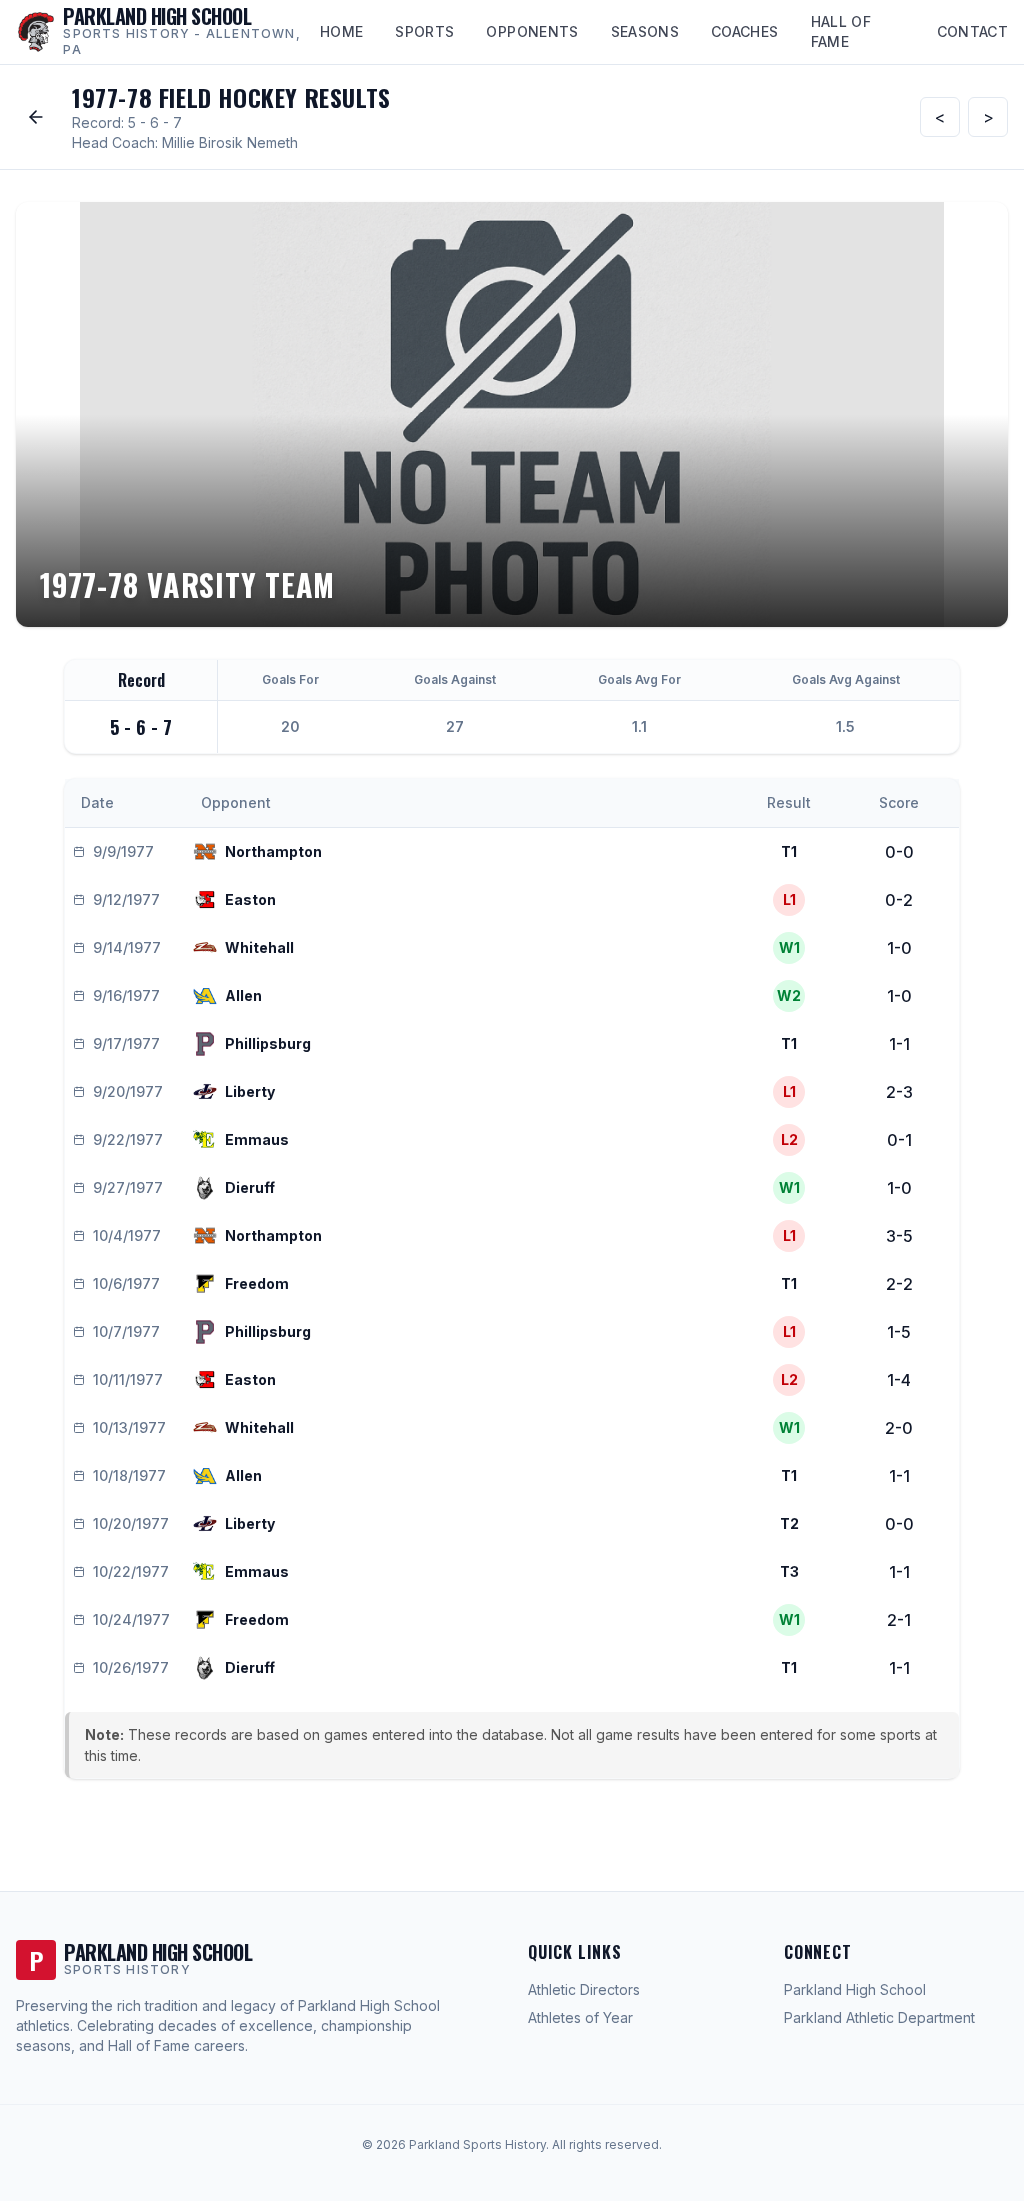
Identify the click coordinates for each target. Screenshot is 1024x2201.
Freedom (257, 1283)
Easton (250, 899)
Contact (972, 31)
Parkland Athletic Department (879, 2017)
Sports (424, 31)
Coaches (744, 31)
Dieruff (250, 1187)
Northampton (273, 851)
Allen (243, 995)
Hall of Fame (841, 31)
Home (341, 31)
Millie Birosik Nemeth (230, 142)
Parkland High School (855, 1989)
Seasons (645, 31)
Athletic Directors (584, 1989)
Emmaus (257, 1139)
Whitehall (259, 947)
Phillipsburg (268, 1043)
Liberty (250, 1091)
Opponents (532, 31)
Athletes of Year (580, 2017)
